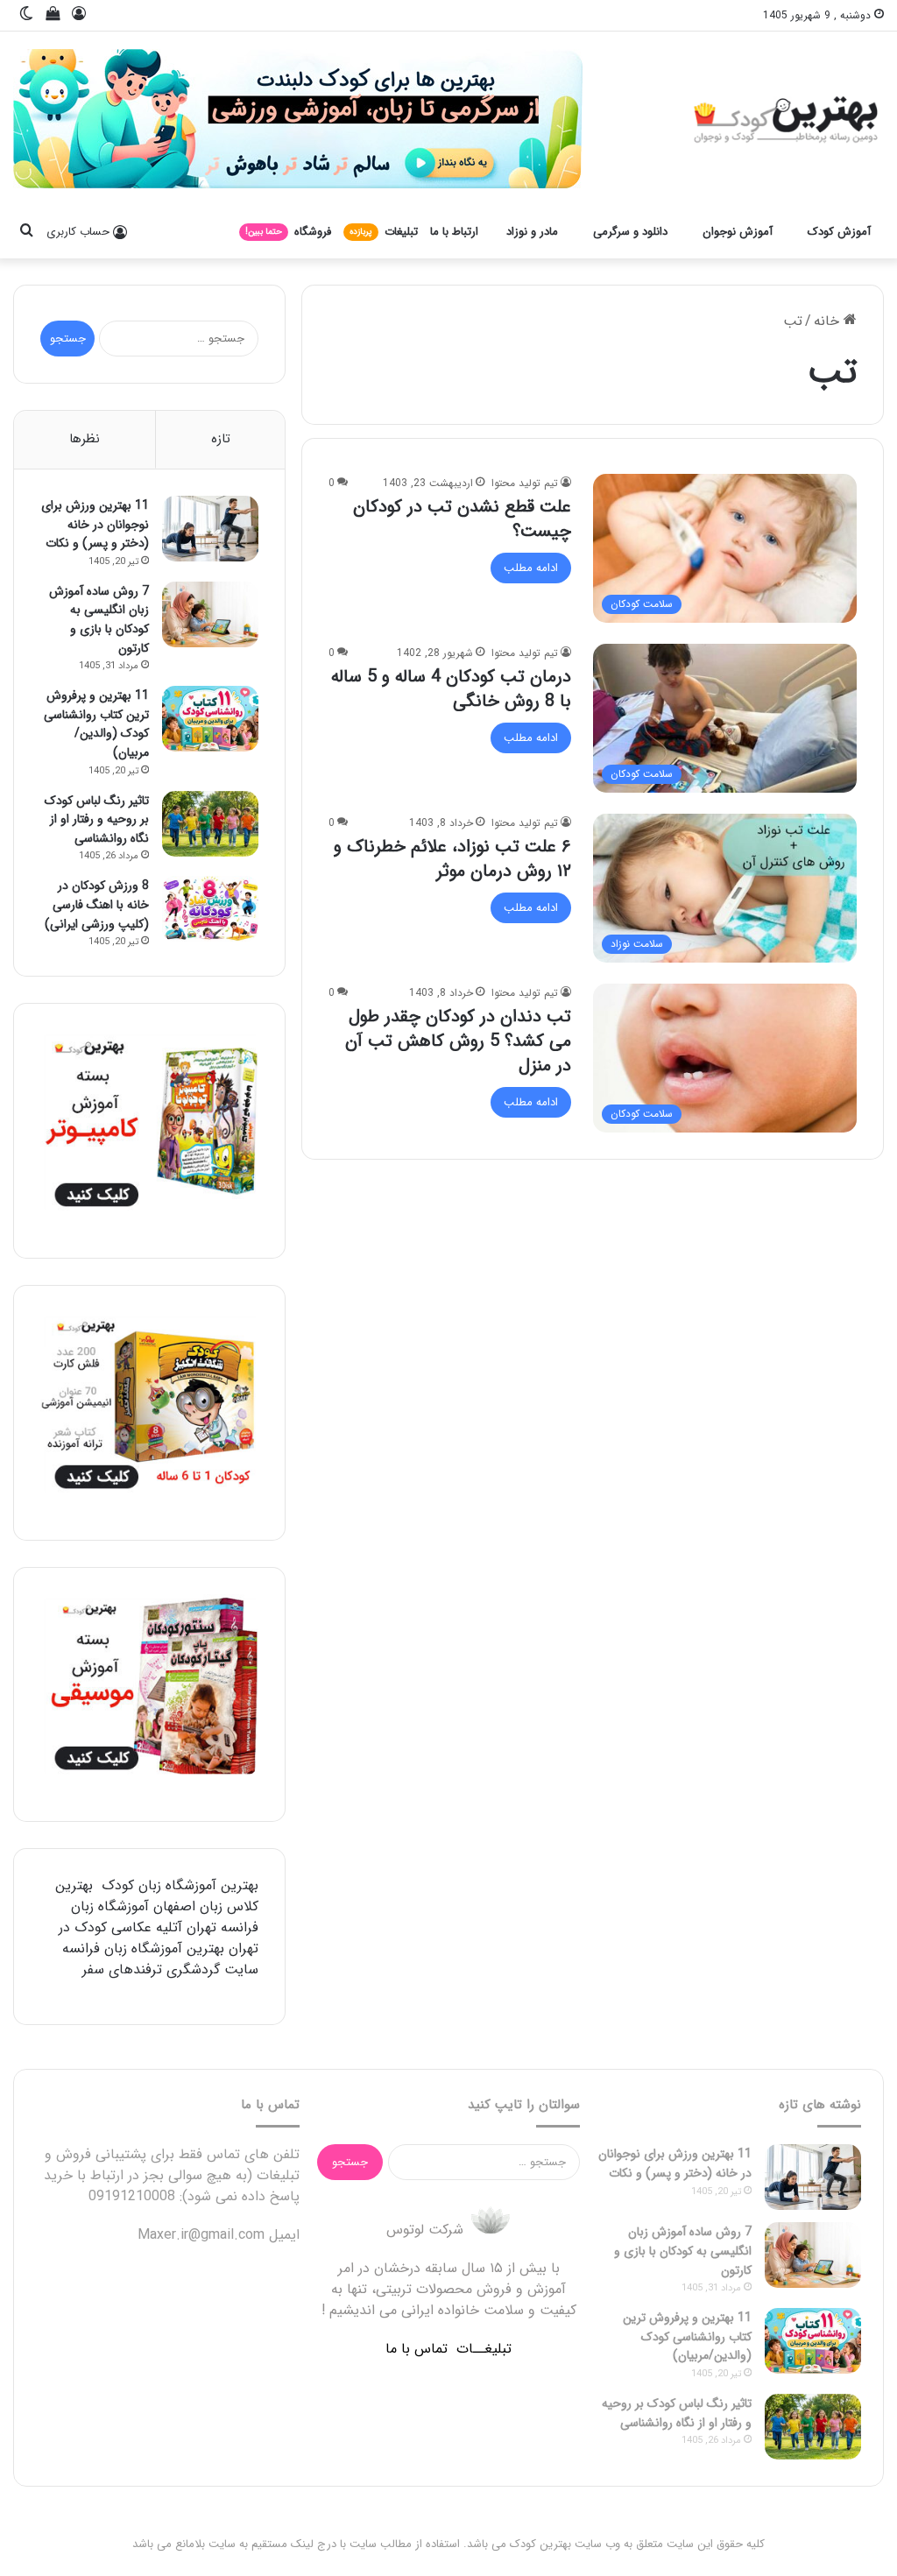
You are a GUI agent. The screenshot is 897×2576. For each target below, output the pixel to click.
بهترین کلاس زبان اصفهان (157, 1896)
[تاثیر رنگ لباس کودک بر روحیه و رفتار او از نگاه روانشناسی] (210, 824)
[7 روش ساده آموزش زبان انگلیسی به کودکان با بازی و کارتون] (210, 614)
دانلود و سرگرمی (630, 232)
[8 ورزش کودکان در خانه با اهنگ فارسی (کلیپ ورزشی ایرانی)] (210, 909)
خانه (829, 321)
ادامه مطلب (531, 568)
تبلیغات (384, 232)
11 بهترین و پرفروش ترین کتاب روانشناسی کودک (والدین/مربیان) (96, 724)
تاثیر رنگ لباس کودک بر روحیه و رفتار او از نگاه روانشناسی (97, 819)
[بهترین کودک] (784, 119)
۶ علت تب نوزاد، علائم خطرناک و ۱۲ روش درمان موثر (452, 859)
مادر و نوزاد (532, 232)
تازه (221, 439)
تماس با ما (417, 2349)
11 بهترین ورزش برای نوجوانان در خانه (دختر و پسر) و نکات (95, 524)
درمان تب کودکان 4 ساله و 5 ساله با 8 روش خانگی (451, 689)
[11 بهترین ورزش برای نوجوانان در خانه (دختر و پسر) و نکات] (210, 529)
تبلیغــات (484, 2349)
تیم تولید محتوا (525, 483)
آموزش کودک (839, 232)
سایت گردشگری (212, 1969)
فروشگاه (288, 232)
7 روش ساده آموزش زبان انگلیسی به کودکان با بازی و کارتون (99, 620)
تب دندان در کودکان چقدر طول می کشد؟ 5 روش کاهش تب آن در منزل (458, 1041)
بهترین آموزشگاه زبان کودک (180, 1885)
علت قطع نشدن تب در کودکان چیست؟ (462, 519)
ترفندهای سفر (122, 1969)
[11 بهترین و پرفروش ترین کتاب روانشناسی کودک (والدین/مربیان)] (210, 719)
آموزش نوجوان (738, 232)
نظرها (85, 439)
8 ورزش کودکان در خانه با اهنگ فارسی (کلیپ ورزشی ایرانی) (97, 904)
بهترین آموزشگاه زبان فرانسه (143, 1948)
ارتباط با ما (454, 232)
